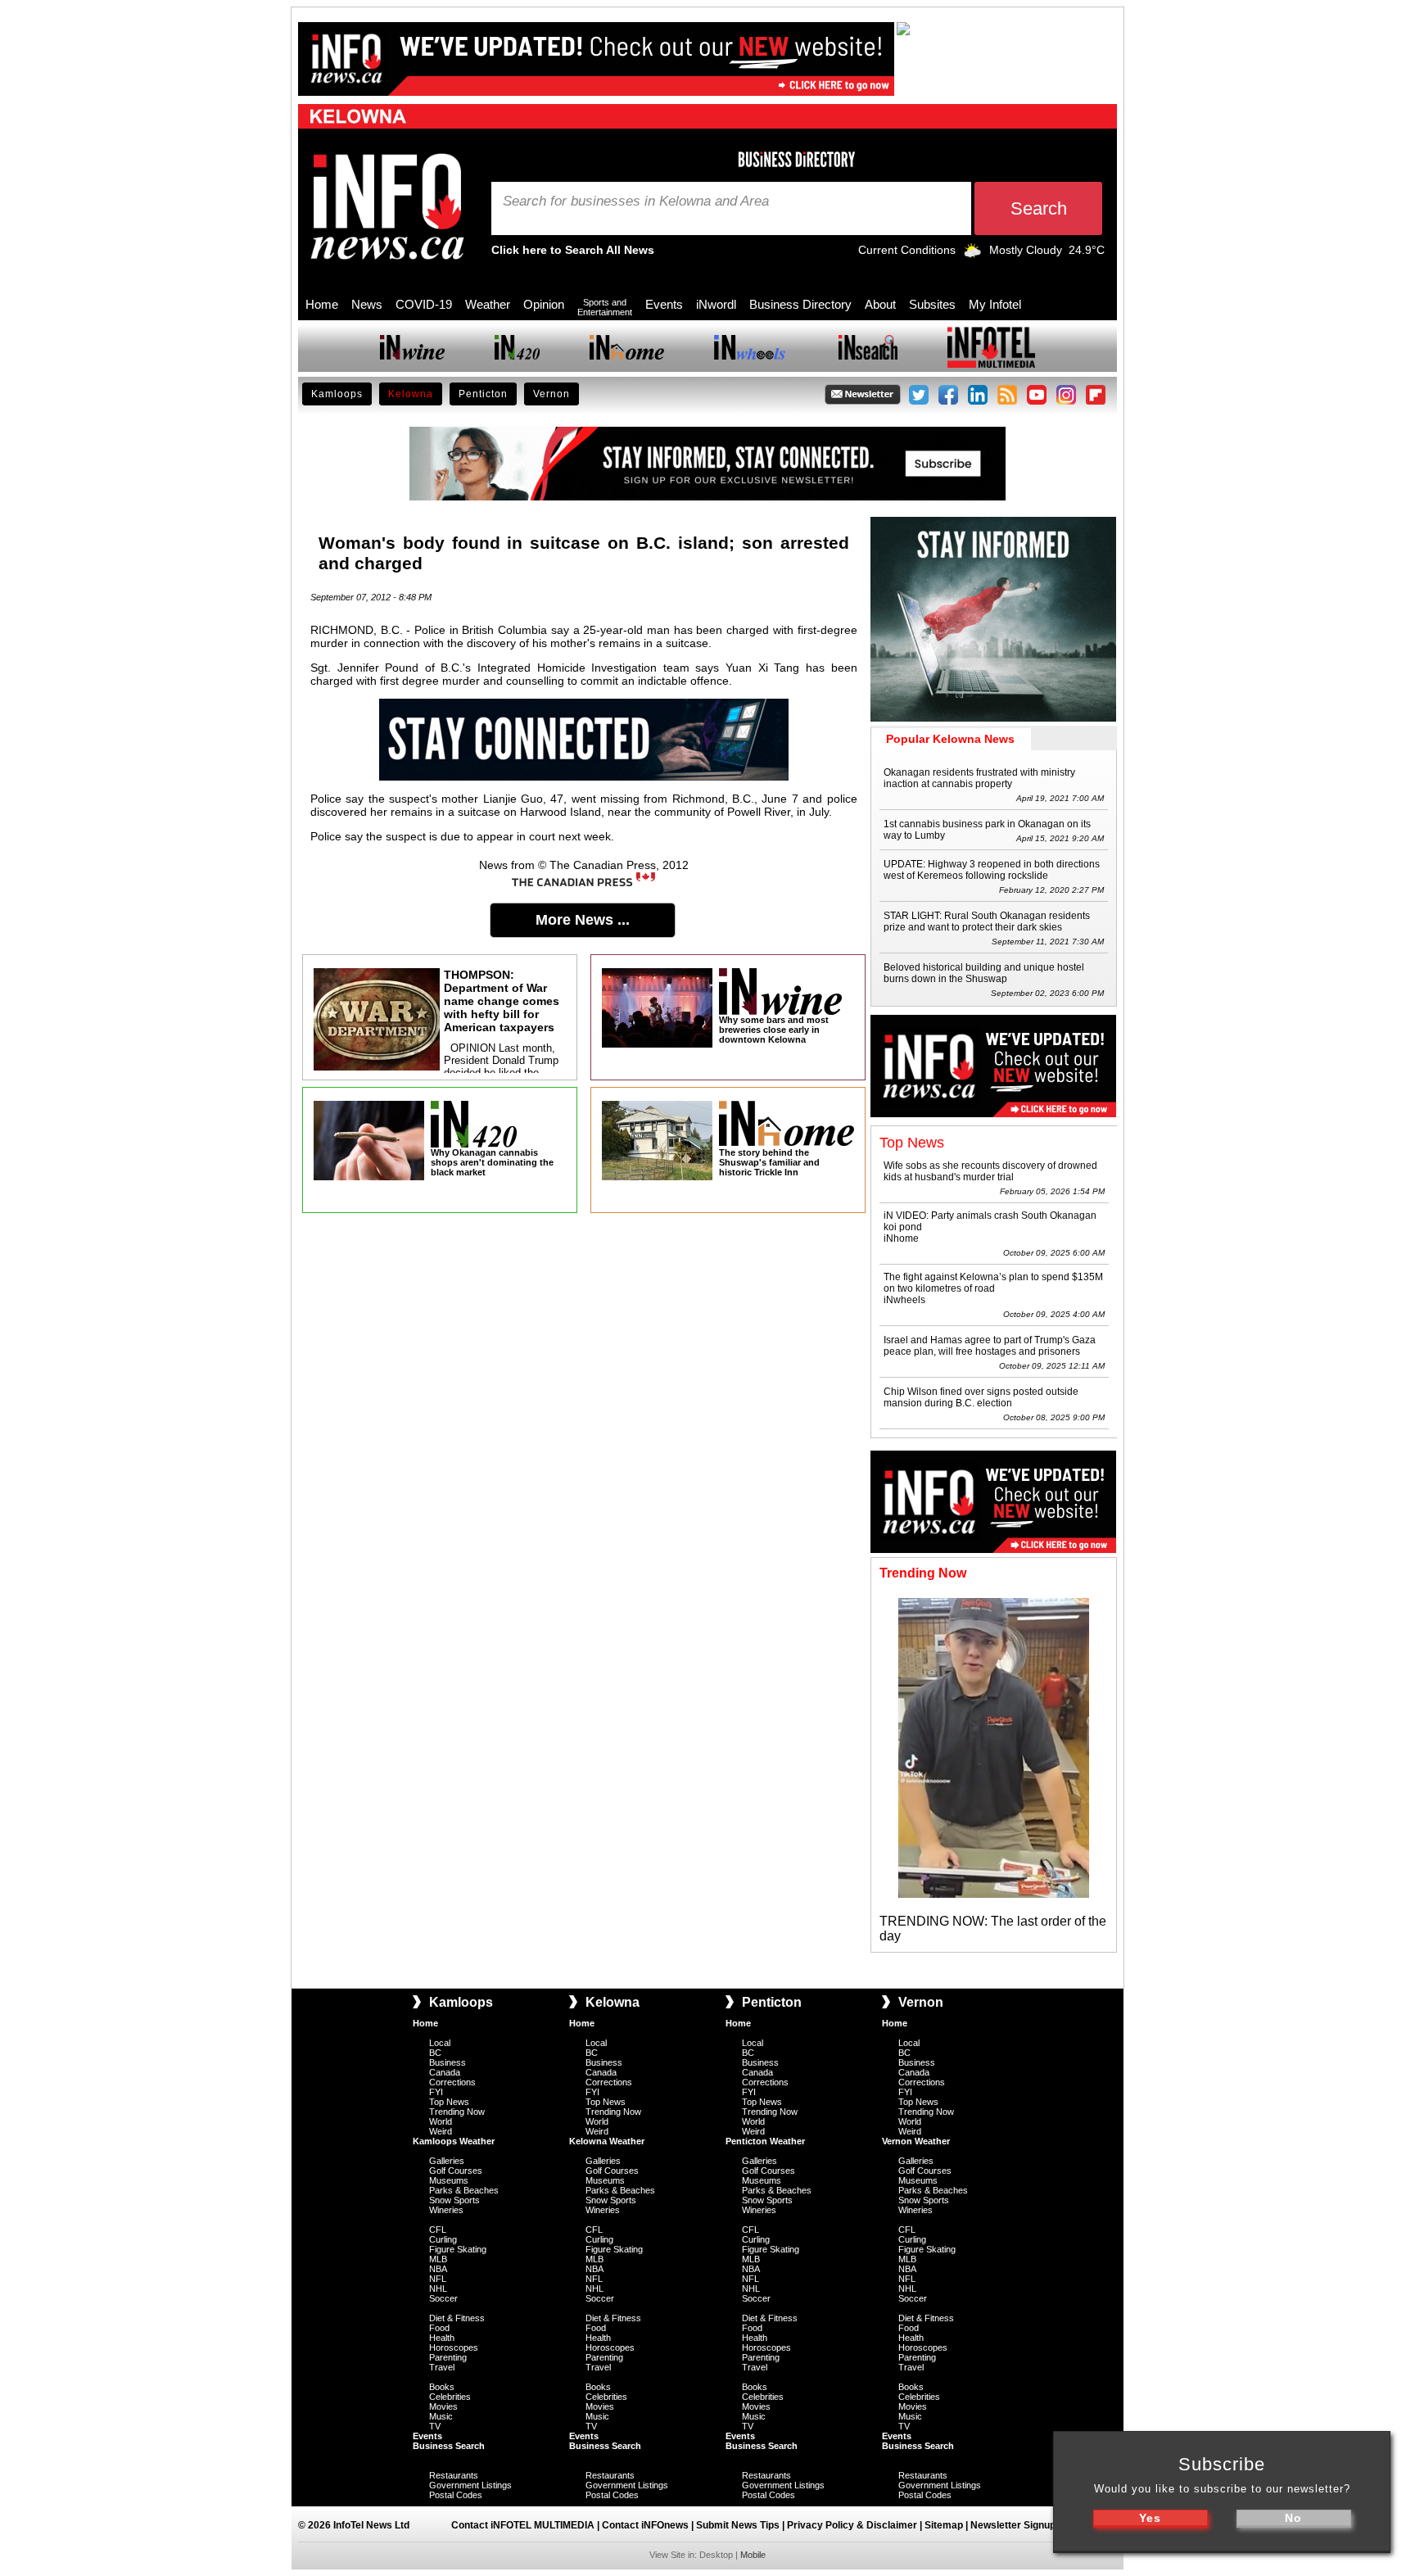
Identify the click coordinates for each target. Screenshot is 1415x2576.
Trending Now (457, 2112)
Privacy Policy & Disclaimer (852, 2525)
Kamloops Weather (454, 2141)
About (880, 304)
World (441, 2121)
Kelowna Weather (607, 2141)
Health (442, 2338)
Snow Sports (454, 2200)
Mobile (753, 2555)
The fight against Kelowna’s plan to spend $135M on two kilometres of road (993, 1283)
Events (664, 304)
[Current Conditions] (972, 254)
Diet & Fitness (457, 2318)
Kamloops (337, 394)
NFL (438, 2279)
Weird (441, 2131)
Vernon (552, 394)
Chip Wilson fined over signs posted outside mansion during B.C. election (981, 1397)
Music (441, 2416)
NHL (438, 2289)
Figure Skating (458, 2249)
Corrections (452, 2082)
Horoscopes (454, 2347)
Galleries (447, 2161)
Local (440, 2043)
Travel (442, 2367)
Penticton (483, 394)
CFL (438, 2230)
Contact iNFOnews (645, 2525)
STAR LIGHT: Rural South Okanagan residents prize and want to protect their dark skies (987, 921)
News (367, 304)
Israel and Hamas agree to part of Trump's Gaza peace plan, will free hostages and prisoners (990, 1346)
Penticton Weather (765, 2141)
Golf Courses (456, 2171)
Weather (488, 304)
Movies (443, 2406)
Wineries (446, 2210)
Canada (445, 2072)
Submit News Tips (738, 2525)
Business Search (449, 2446)
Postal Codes (456, 2495)
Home (322, 304)
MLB (438, 2259)
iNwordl (716, 304)
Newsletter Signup (1013, 2525)
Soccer (443, 2298)
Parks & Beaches (464, 2190)
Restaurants (454, 2475)
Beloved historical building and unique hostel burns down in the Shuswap (984, 973)
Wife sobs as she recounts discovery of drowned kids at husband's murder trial (990, 1171)
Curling (443, 2239)
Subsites (932, 304)
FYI (436, 2092)
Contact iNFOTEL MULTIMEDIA (523, 2525)
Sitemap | (947, 2525)
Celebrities (450, 2397)
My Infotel (995, 304)
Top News (449, 2102)
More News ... (583, 920)
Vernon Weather (916, 2141)
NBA (438, 2269)
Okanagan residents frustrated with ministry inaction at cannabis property (979, 778)
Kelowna (411, 394)
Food (439, 2328)
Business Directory (800, 304)
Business (448, 2062)
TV (435, 2426)
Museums (449, 2180)
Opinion (544, 304)
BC (435, 2053)
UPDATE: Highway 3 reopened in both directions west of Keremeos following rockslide (992, 870)
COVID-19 (424, 304)
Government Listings (470, 2485)
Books (442, 2387)
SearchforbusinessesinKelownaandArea (636, 201)
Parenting (448, 2357)
